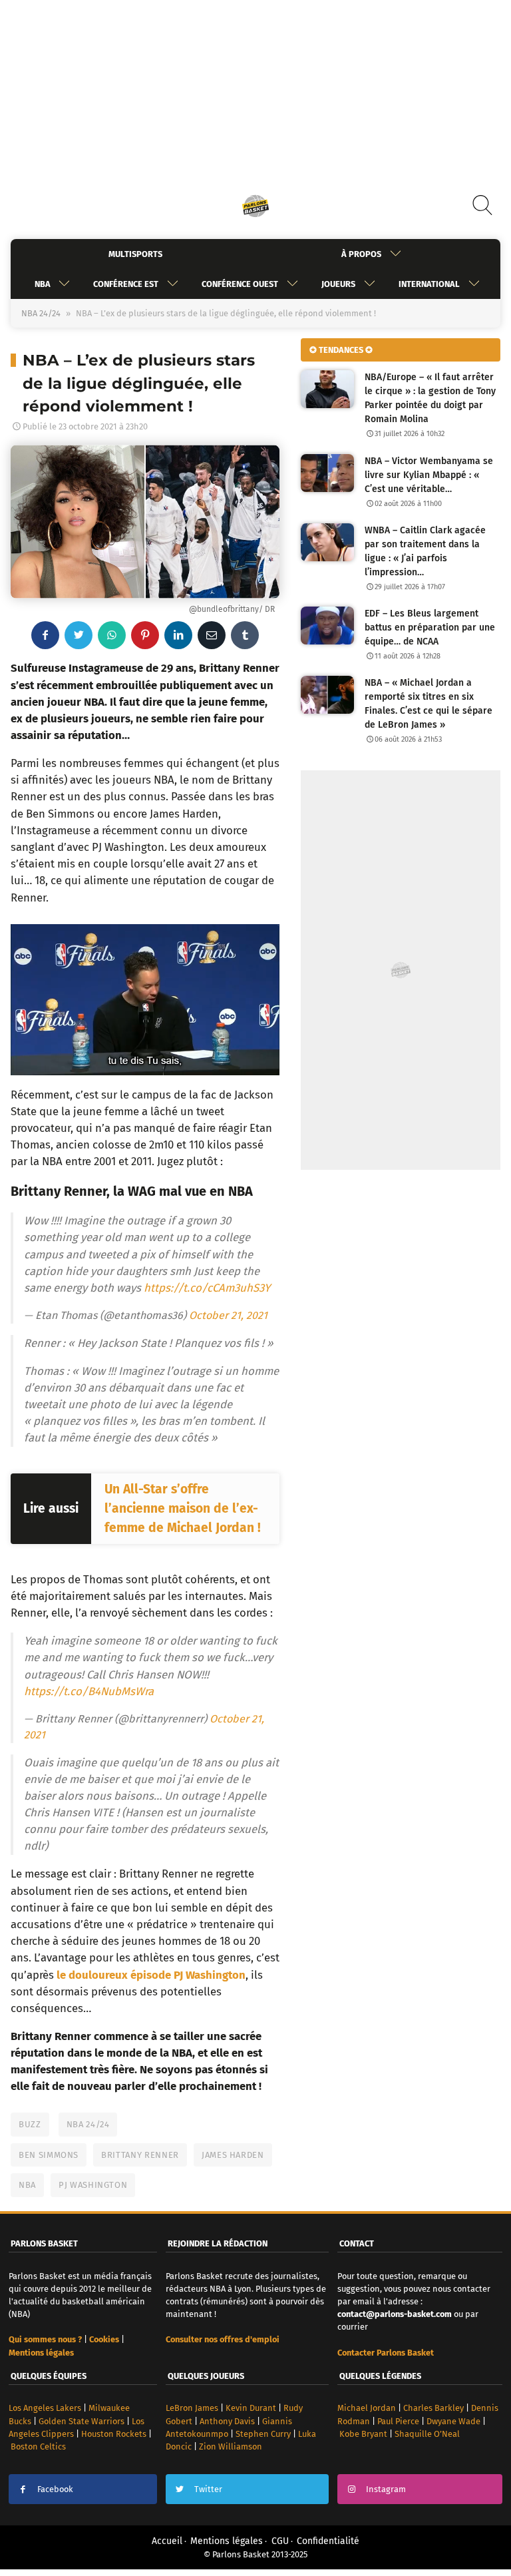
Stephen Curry (263, 2434)
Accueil (167, 2541)
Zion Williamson (231, 2447)
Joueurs (338, 284)
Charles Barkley (433, 2408)
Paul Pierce (398, 2421)
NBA (42, 284)
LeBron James (192, 2408)
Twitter (208, 2489)
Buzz (30, 2124)
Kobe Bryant (363, 2434)
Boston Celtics (38, 2447)
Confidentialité (328, 2541)
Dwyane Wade (453, 2421)
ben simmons (49, 2155)
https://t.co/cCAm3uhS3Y (207, 1288)
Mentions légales (227, 2541)
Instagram (386, 2489)
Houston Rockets (114, 2434)
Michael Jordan (367, 2408)
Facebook (55, 2489)
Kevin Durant (251, 2408)
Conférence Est (126, 284)
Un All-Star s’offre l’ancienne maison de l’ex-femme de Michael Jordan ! (183, 1508)
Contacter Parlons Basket (386, 2353)
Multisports (135, 254)
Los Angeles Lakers (45, 2408)
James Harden (233, 2155)
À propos (361, 254)
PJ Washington (93, 2185)
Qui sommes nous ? (45, 2339)
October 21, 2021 (228, 1315)
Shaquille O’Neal (427, 2434)
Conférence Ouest (240, 284)
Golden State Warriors (82, 2421)
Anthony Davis (227, 2421)
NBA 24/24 (41, 313)
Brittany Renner (140, 2155)
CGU (280, 2541)
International (429, 284)
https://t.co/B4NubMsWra (89, 1691)
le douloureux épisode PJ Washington (151, 1975)
